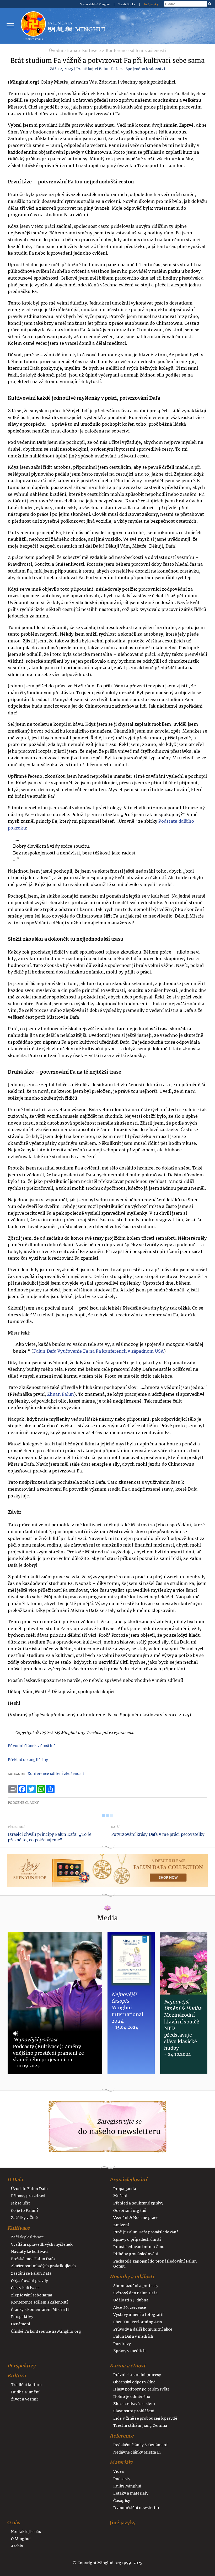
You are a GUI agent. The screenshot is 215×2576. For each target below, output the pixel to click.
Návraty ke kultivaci (30, 2252)
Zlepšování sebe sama (32, 2295)
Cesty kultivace (25, 2288)
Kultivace (91, 51)
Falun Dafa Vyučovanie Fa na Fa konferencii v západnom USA (98, 1351)
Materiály (121, 2462)
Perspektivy (22, 2317)
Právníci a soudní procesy (137, 2375)
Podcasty (122, 2479)
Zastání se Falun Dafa (31, 2273)
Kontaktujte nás (26, 2532)
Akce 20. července (130, 2307)
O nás (14, 2523)
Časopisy (122, 2501)
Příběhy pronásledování (136, 2254)
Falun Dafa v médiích (133, 2336)
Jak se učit (20, 2203)
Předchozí (16, 1827)
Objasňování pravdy (30, 2281)
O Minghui (21, 2539)
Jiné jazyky (151, 4)
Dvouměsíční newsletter (136, 2508)
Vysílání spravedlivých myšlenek (42, 2244)
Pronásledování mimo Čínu (139, 2247)
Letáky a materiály (131, 2493)
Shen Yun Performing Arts (138, 2322)
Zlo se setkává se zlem (134, 2404)
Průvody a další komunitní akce (143, 2329)
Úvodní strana (63, 51)
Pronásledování (128, 2180)
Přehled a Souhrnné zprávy (138, 2203)
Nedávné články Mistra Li (137, 2452)
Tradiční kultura (26, 2385)
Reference (122, 2436)
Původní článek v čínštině (32, 1746)
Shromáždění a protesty (136, 2286)
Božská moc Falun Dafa (33, 2259)
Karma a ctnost (127, 2366)
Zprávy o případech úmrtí (137, 2239)
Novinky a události (132, 2277)
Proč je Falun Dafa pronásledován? (146, 2232)
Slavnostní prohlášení (134, 2411)
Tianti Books (127, 4)
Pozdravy (122, 2344)
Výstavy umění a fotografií (138, 2315)
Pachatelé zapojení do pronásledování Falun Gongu (155, 2264)
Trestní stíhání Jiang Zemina (140, 2425)
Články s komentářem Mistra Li (40, 2310)
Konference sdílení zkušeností (136, 51)
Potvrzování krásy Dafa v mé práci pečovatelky (158, 1834)
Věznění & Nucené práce (136, 2218)
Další (115, 1827)
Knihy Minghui (127, 2486)
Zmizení (121, 2225)
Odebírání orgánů (130, 2211)
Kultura (17, 2376)
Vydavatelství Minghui (95, 4)
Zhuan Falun (61, 1394)
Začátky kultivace (27, 2237)
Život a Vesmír (25, 2399)
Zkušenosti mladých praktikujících (43, 2266)
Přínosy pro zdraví (28, 2196)
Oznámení (21, 2324)
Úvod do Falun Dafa (29, 2189)
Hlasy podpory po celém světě (141, 2389)
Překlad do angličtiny (28, 1760)
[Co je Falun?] (33, 25)
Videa (119, 2471)
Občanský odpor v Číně (134, 2382)
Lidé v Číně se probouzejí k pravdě (145, 2418)
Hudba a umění (25, 2392)
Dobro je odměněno (132, 2397)
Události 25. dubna (131, 2300)
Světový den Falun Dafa (135, 2293)
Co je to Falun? (25, 2211)
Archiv (17, 2546)
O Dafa (15, 2180)
